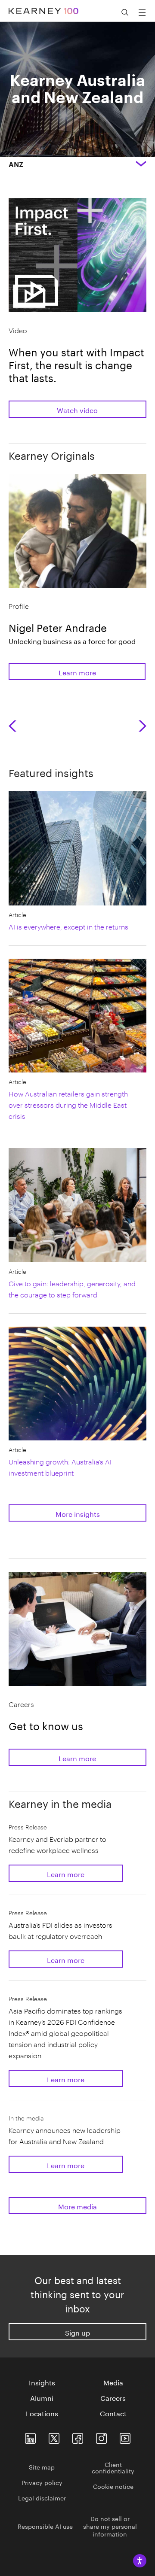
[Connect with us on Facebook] (78, 2437)
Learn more (77, 672)
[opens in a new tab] (101, 2437)
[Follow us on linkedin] (30, 2437)
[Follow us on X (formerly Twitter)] (54, 2437)
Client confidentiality (113, 2467)
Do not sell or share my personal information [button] (110, 2526)
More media (77, 2206)
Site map (42, 2467)
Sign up (77, 2332)
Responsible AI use (45, 2526)
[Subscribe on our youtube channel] (125, 2437)
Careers (113, 2397)
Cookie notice (113, 2486)
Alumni (42, 2397)
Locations (42, 2413)
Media (113, 2382)
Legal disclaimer (42, 2497)
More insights (78, 1513)
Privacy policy (42, 2482)
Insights (42, 2382)
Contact (113, 2413)
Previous (15, 726)
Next (143, 726)
